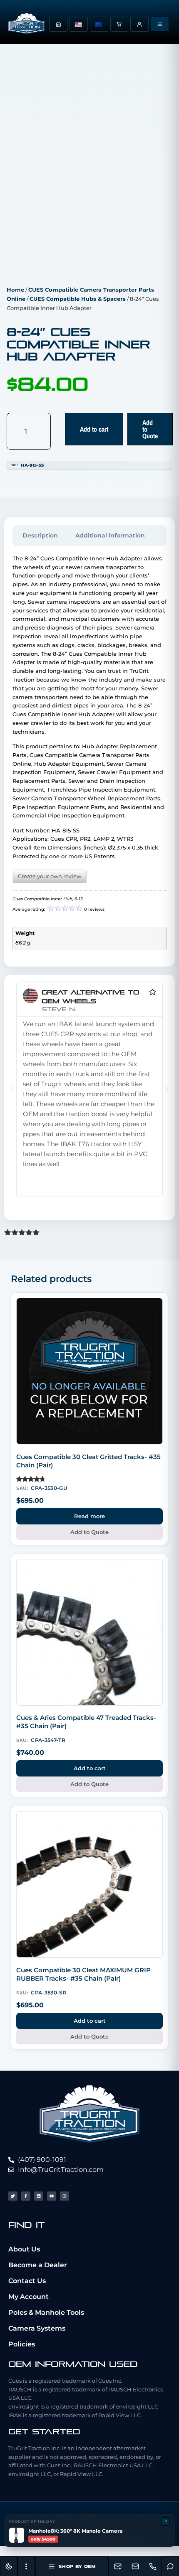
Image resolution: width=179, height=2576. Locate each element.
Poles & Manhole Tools (46, 2312)
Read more (89, 1516)
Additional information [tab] (110, 535)
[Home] (58, 24)
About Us (24, 2249)
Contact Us (27, 2281)
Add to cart (94, 429)
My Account (29, 2297)
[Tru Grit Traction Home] (27, 24)
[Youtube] (52, 2196)
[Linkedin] (39, 2196)
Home (15, 290)
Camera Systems (37, 2328)
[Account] (139, 24)
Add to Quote (150, 429)
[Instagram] (65, 2196)
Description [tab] (40, 535)
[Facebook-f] (26, 2196)
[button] (12, 1089)
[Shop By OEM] (160, 24)
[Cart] (119, 24)
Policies (22, 2344)
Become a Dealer (38, 2265)
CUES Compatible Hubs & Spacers (78, 299)
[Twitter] (13, 2196)
